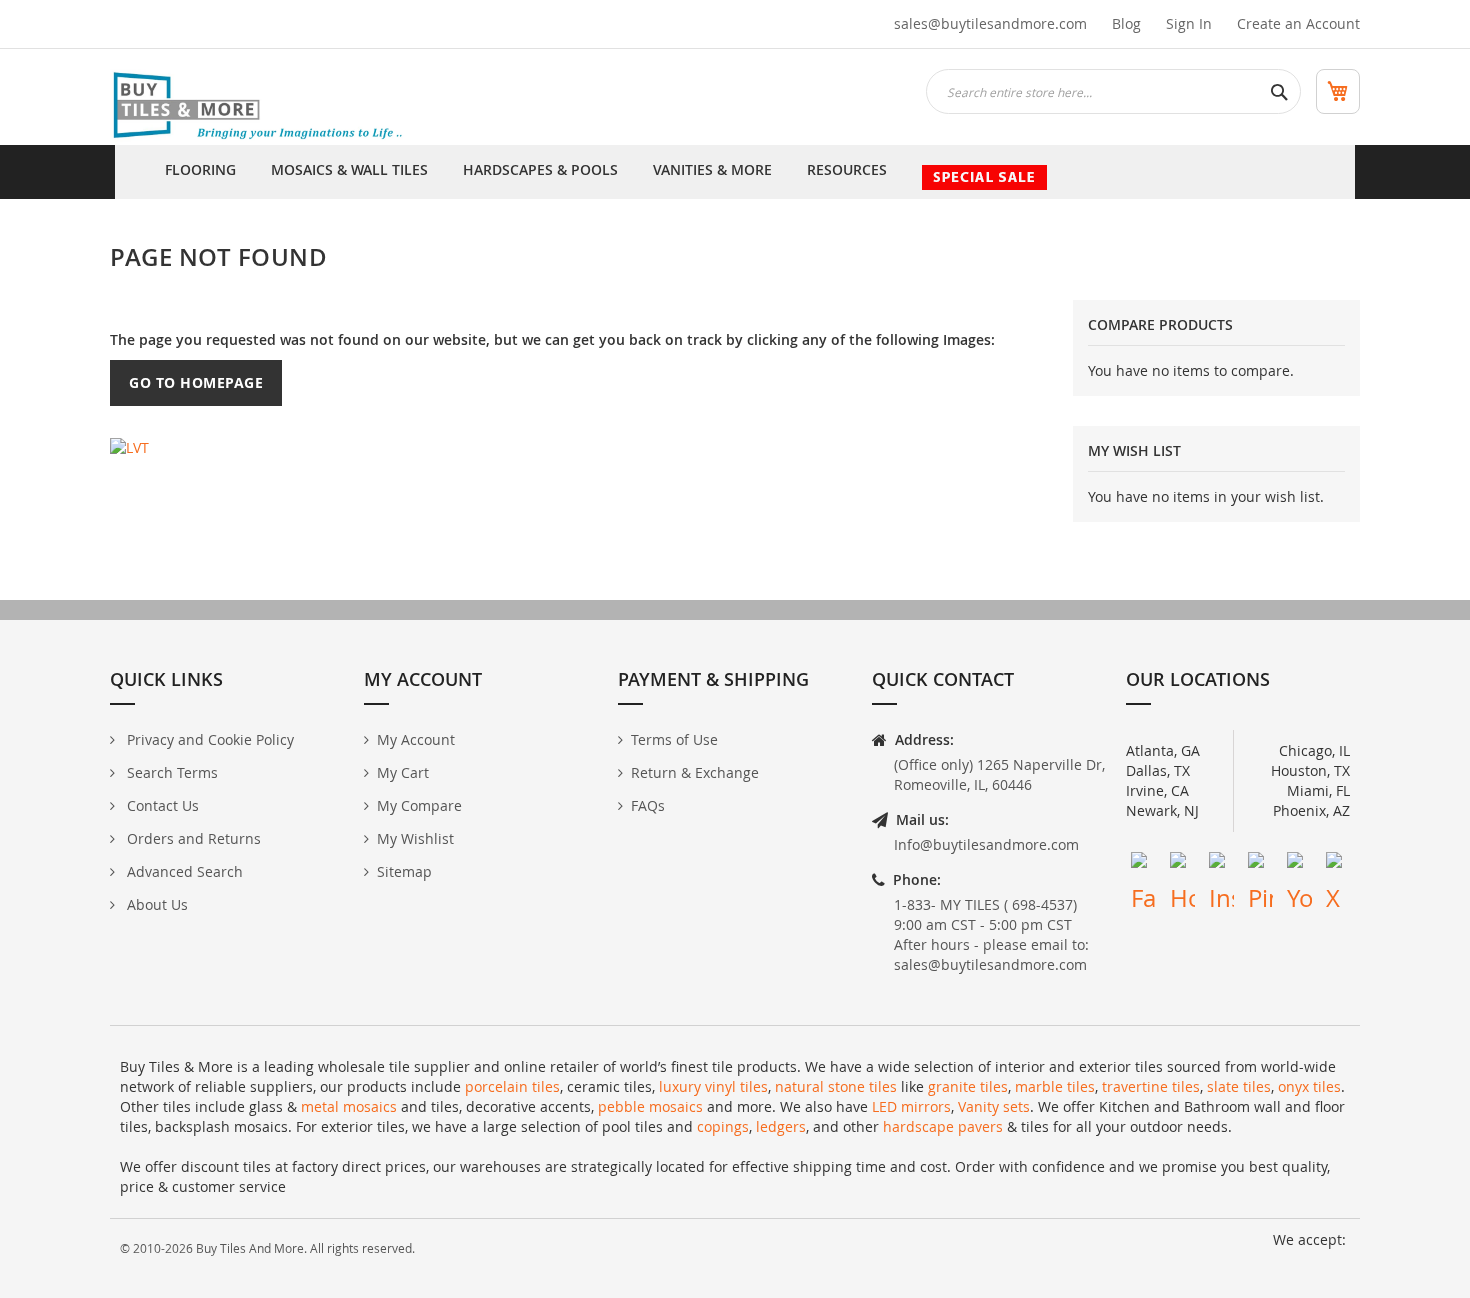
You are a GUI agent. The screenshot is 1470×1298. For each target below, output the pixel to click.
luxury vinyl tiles (713, 1086)
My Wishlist (415, 838)
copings (723, 1126)
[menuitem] (200, 172)
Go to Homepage (196, 382)
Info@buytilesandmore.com (986, 844)
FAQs (648, 805)
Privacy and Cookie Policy (208, 739)
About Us (155, 904)
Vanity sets (994, 1106)
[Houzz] (1182, 864)
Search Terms (170, 772)
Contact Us (161, 805)
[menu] (735, 172)
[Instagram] (1221, 864)
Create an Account (1298, 23)
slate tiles (1239, 1086)
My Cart (403, 772)
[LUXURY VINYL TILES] (129, 445)
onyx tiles (1309, 1086)
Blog (1126, 23)
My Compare (419, 805)
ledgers (781, 1126)
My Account (416, 739)
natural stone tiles (836, 1086)
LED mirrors (911, 1106)
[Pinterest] (1260, 864)
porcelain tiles (512, 1086)
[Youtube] (1299, 864)
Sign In (1189, 23)
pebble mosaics (650, 1106)
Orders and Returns (192, 838)
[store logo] (260, 107)
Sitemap (404, 871)
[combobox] (1113, 91)
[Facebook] (1143, 864)
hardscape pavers (943, 1126)
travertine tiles (1151, 1086)
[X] (1338, 864)
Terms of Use (674, 739)
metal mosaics (349, 1106)
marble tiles (1055, 1086)
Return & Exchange (695, 772)
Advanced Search (183, 871)
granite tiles (968, 1086)
